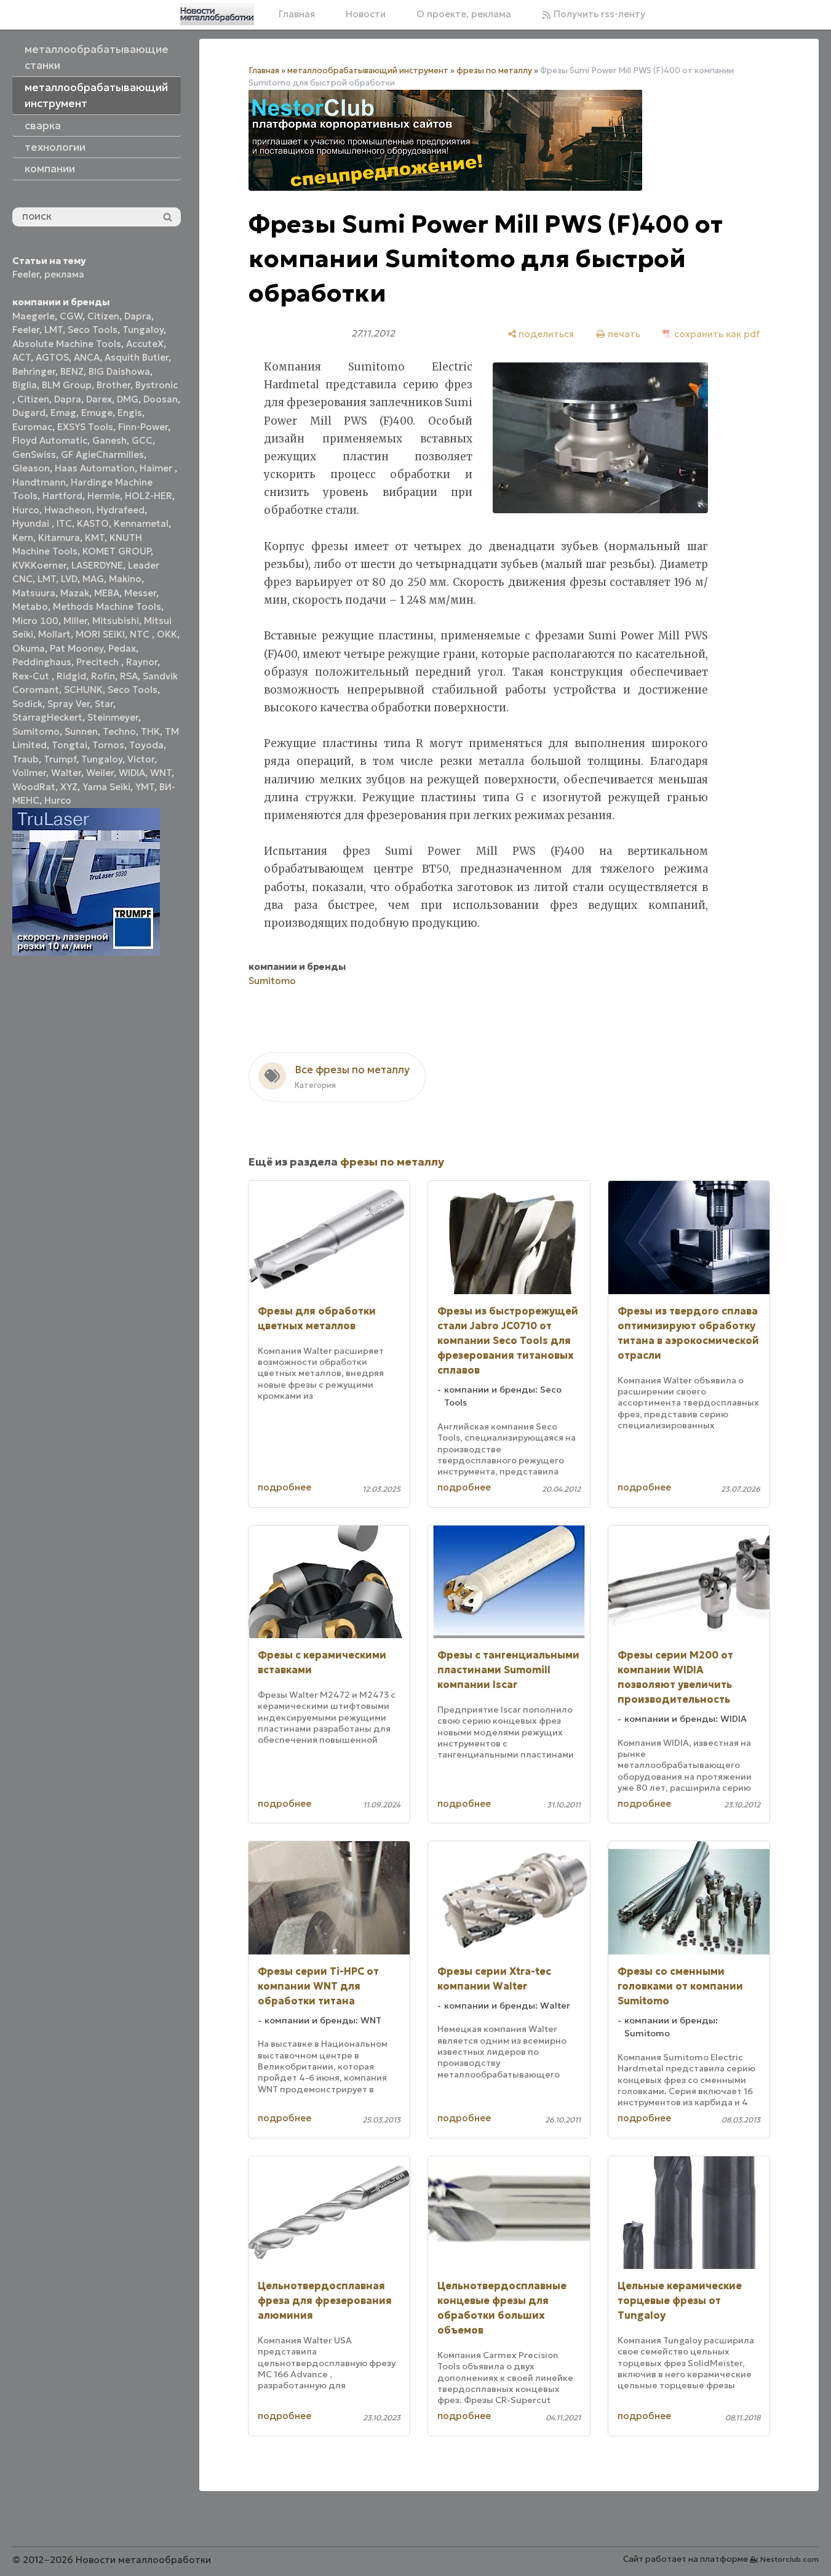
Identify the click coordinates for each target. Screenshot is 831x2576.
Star (104, 704)
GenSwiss (34, 454)
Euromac (32, 427)
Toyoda (146, 745)
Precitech (99, 662)
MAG (93, 579)
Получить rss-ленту (598, 14)
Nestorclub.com (789, 2559)
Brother (113, 385)
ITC (64, 523)
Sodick (27, 704)
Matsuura (34, 593)
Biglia (25, 385)
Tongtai (70, 745)
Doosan (161, 399)
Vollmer (29, 773)
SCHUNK (83, 690)
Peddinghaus (42, 662)
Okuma (29, 648)
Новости (366, 14)
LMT (54, 330)
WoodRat (34, 787)
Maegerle (34, 316)
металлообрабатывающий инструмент (368, 70)
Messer (140, 593)
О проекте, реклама (464, 14)
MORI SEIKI (100, 634)
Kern (23, 538)
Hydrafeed (121, 510)
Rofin (103, 676)
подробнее (284, 1487)
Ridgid (71, 676)
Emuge (97, 413)
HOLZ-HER (149, 496)
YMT (145, 787)
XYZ (69, 787)
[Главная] (217, 14)
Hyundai (32, 523)
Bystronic (157, 385)
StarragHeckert (47, 717)
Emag (63, 413)
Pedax (122, 648)
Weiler (100, 773)
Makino (125, 579)
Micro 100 (35, 621)
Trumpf (60, 759)
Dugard (29, 413)
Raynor (142, 662)
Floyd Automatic (50, 440)
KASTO (93, 523)
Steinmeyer (113, 717)
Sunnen (81, 731)
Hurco (26, 510)
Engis (130, 413)
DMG (128, 399)
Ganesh (109, 440)
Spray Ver (69, 704)
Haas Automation (95, 468)
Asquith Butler (137, 357)
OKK (167, 634)
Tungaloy (143, 330)
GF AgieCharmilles (102, 454)
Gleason (31, 468)
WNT (161, 773)
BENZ (72, 371)
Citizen (103, 316)
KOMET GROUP (117, 551)
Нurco (58, 800)
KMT (95, 538)
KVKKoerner (39, 565)
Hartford (62, 496)
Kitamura (59, 538)
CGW (71, 316)
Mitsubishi (116, 621)
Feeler (26, 274)
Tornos (108, 745)
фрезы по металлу (494, 70)
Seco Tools (93, 330)
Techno (119, 731)
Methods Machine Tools (107, 606)
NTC (141, 634)
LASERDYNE (97, 565)
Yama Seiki (106, 787)
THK (150, 731)
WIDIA (132, 773)
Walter (66, 773)
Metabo (30, 606)
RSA (129, 676)
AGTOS (52, 357)
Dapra (138, 316)
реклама (64, 274)
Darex (99, 399)
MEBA (107, 593)
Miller (75, 621)
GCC (142, 440)
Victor (141, 759)
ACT (22, 357)
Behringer (34, 371)
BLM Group (67, 385)
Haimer (157, 468)
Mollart (54, 634)
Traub (26, 759)
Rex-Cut (32, 676)
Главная (297, 14)
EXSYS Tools (85, 427)
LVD (69, 579)
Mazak (75, 593)
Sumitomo (36, 731)
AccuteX (145, 344)
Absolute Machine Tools (67, 344)
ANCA (87, 357)
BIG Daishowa (119, 371)
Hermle (104, 496)
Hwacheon (68, 510)
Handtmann (39, 482)
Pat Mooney (77, 648)
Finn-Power (143, 427)
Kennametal (141, 523)
